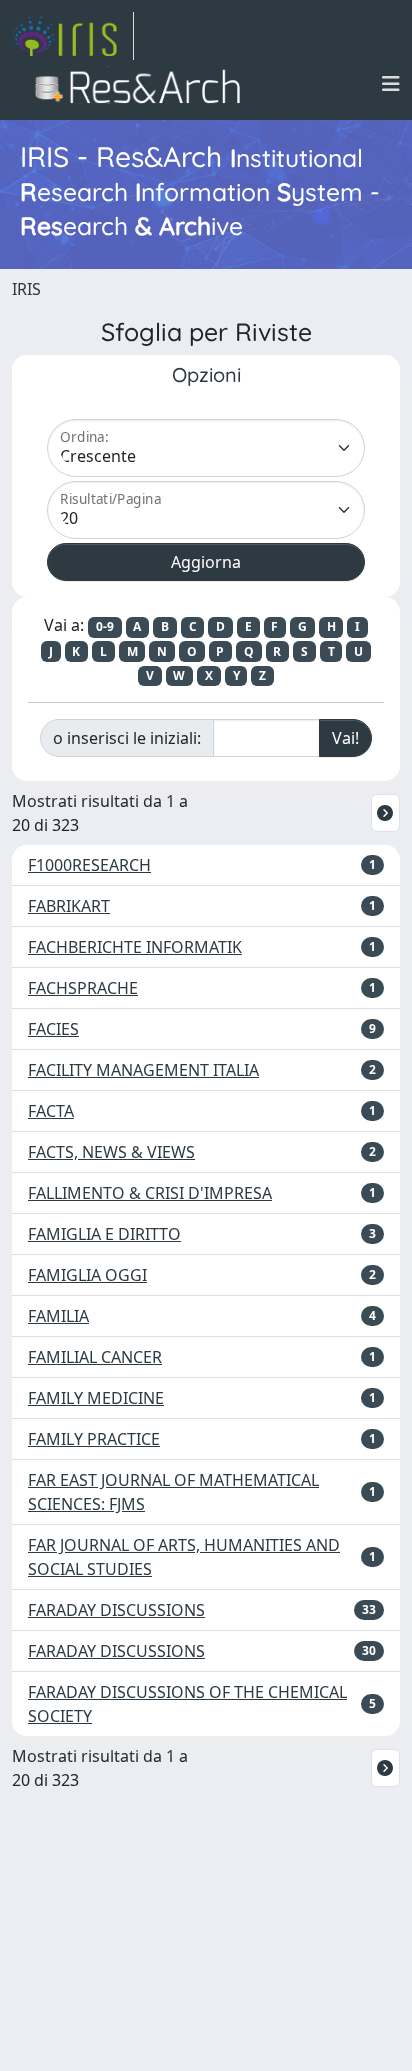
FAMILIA (58, 1316)
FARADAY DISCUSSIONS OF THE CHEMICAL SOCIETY (187, 1704)
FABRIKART (69, 906)
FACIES (53, 1029)
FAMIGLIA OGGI (87, 1275)
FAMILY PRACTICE (94, 1439)
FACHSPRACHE (83, 988)
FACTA (51, 1111)
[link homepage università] (143, 84)
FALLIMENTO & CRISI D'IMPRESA (150, 1193)
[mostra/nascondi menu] (391, 84)
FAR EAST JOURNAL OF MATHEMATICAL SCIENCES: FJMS (173, 1492)
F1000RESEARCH (89, 865)
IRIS (26, 289)
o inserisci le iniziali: (127, 738)
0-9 (105, 626)
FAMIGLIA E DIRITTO (104, 1234)
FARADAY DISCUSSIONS (116, 1610)
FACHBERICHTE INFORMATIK (135, 947)
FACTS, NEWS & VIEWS (111, 1152)
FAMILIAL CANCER (95, 1357)
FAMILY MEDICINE (96, 1398)
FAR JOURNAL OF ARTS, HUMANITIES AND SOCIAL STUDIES (184, 1557)
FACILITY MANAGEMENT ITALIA (143, 1070)
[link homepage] (73, 36)
